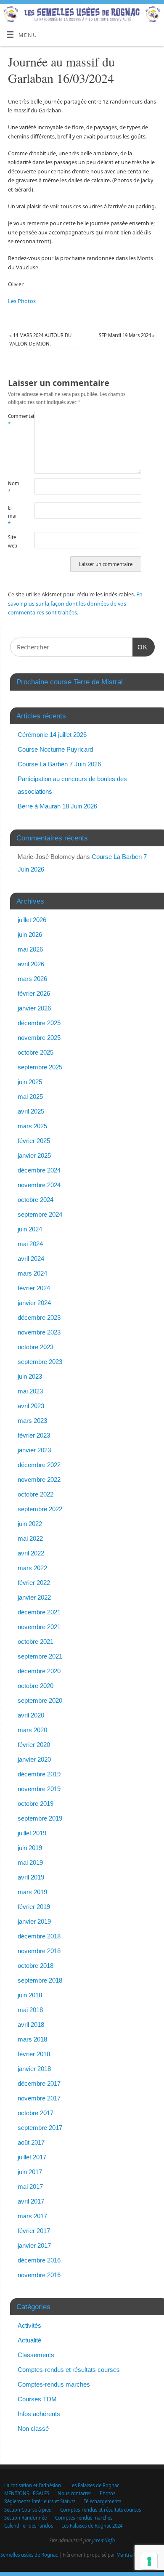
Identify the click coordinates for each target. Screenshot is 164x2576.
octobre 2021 (36, 1642)
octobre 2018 (36, 1966)
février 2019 (34, 1907)
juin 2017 (30, 2172)
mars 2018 (32, 2039)
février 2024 (34, 1288)
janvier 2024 (34, 1303)
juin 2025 (30, 1082)
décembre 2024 (39, 1170)
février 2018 (34, 2054)
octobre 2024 (36, 1200)
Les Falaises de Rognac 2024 (92, 2526)
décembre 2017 (39, 2083)
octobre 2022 (36, 1494)
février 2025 (34, 1141)
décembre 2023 (39, 1317)
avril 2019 (31, 1877)
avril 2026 (31, 964)
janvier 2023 (34, 1450)
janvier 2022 (34, 1597)
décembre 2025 (39, 1023)
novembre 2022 (39, 1479)
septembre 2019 (40, 1818)
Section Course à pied (28, 2510)
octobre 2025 (36, 1052)
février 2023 (34, 1435)
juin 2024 (30, 1229)
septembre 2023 (40, 1362)
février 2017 (34, 2231)
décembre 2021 (39, 1612)
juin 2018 (30, 1995)
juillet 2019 (32, 1833)
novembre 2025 (39, 1038)
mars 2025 (32, 1126)
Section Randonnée (25, 2518)
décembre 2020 (39, 1671)
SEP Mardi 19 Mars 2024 (127, 335)
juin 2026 (30, 934)
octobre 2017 (36, 2113)
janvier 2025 (34, 1155)
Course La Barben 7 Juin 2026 (59, 764)
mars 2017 (32, 2216)
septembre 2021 (40, 1656)
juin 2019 (30, 1848)
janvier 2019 (34, 1921)
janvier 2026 (34, 1008)
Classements (36, 2355)
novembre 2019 (39, 1789)
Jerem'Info (103, 2540)
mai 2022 (30, 1538)
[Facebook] (154, 17)
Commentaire (15, 420)
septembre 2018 (40, 1980)
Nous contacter (74, 2493)
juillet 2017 (32, 2157)
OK (140, 647)
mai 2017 (30, 2187)
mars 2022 (32, 1568)
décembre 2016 (39, 2260)
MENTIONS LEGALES (27, 2493)
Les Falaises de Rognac (94, 2485)
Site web (13, 541)
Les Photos (22, 301)
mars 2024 (32, 1273)
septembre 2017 (40, 2128)
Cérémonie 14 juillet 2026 (52, 735)
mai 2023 (30, 1391)
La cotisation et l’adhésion (33, 2485)
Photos (107, 2493)
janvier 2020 (34, 1759)
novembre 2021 (39, 1627)
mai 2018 (30, 2010)
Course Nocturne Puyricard (55, 749)
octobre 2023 (36, 1347)
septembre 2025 (40, 1067)
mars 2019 (32, 1892)
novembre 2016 (39, 2275)
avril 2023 (31, 1406)
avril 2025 (31, 1111)
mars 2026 (32, 979)
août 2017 (31, 2142)
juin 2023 (30, 1376)
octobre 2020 (36, 1686)
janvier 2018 (34, 2069)
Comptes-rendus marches (54, 2384)
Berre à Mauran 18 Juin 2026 (57, 806)
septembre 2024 (40, 1214)
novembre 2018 (39, 1951)
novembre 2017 (39, 2098)
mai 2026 (30, 949)
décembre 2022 (39, 1465)
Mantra (124, 2555)
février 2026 (34, 993)
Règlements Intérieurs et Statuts (40, 2501)
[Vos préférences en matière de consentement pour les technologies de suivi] (149, 2561)
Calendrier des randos (29, 2526)
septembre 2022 (40, 1509)
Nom (14, 487)
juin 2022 (30, 1524)
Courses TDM (37, 2399)
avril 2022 (31, 1553)
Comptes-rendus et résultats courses (69, 2370)
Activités (29, 2325)
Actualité (29, 2340)
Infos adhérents (39, 2414)
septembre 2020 (40, 1700)
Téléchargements (102, 2501)
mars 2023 (32, 1421)
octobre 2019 (36, 1804)
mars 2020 (32, 1730)
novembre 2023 (39, 1332)
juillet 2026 (32, 920)
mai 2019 (30, 1862)
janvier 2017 (34, 2245)
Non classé (33, 2428)
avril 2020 (31, 1715)
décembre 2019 (39, 1774)
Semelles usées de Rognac (29, 2555)
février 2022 (34, 1583)
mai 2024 (30, 1244)
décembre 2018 (39, 1936)
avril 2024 (31, 1259)
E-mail (13, 516)
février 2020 (34, 1745)
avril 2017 (31, 2201)
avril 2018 (31, 2024)
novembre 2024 (39, 1185)
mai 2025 (30, 1097)
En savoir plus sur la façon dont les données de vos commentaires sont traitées (75, 603)
